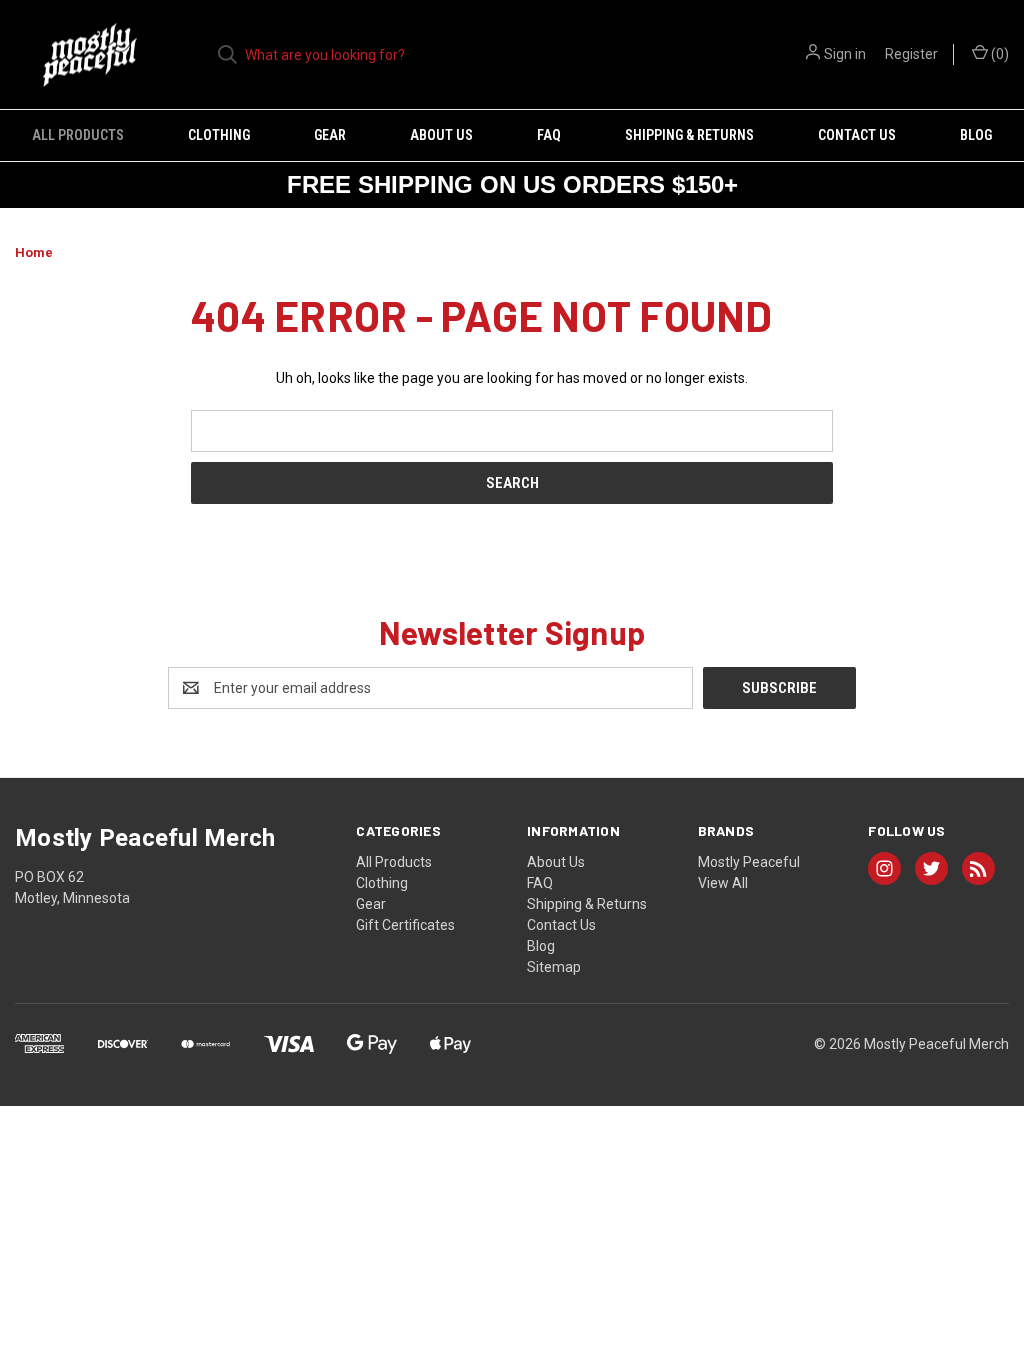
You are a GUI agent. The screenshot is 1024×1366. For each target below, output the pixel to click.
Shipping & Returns (689, 135)
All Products (78, 135)
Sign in (845, 54)
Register (911, 54)
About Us (441, 135)
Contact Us (857, 135)
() (998, 54)
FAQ (549, 135)
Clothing (219, 135)
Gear (330, 135)
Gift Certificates (405, 925)
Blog (976, 135)
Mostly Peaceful (749, 862)
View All (723, 883)
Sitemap (554, 967)
